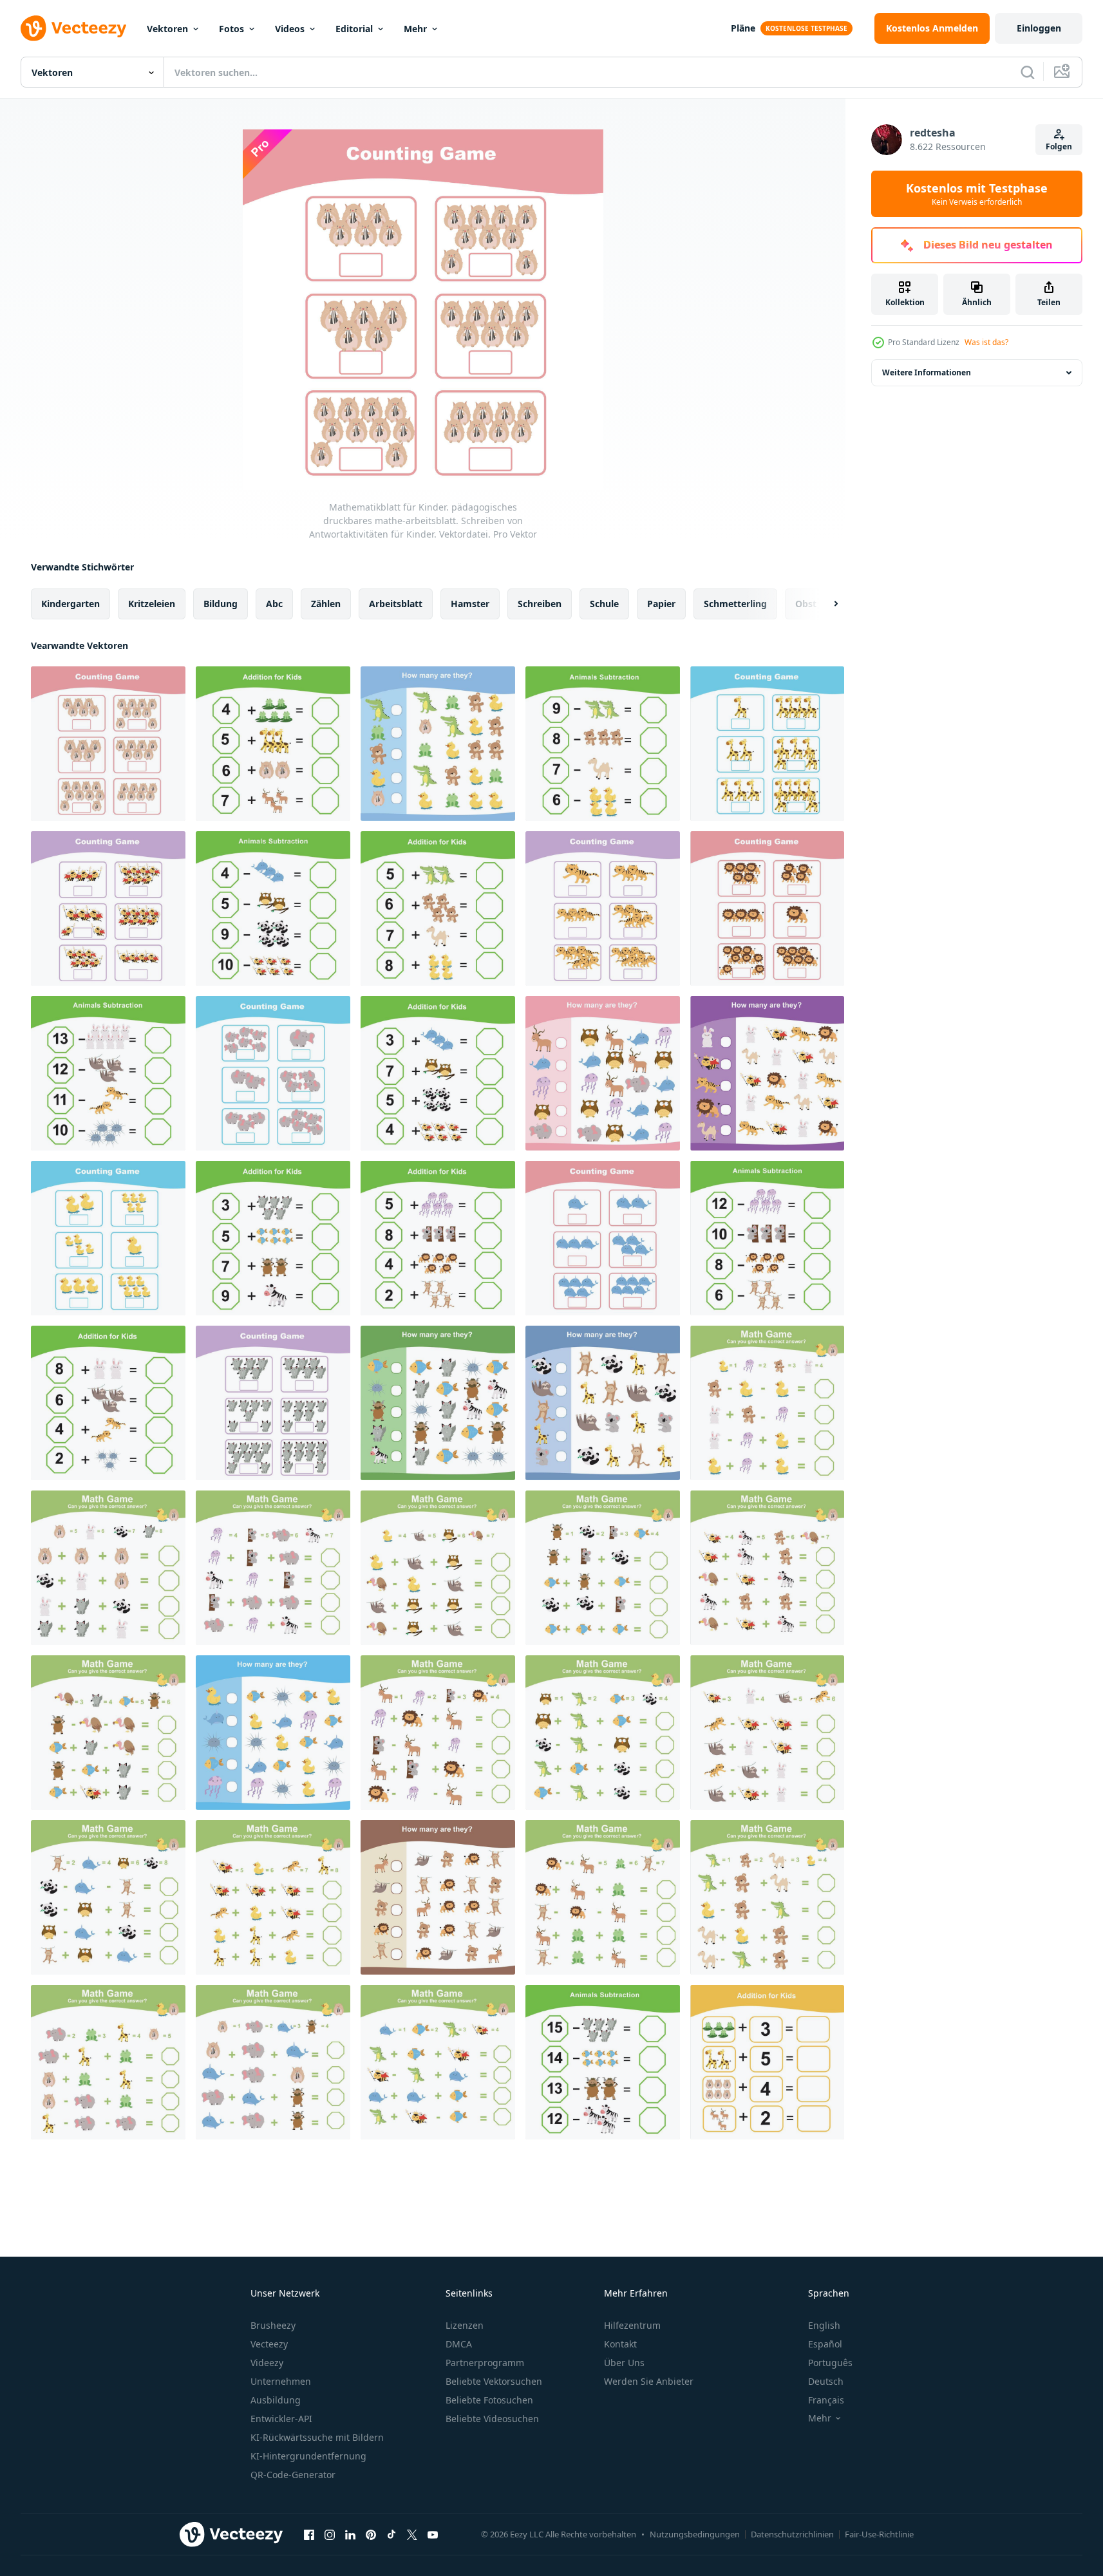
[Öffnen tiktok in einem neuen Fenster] (391, 2534)
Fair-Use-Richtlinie (879, 2534)
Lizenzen (465, 2325)
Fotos (231, 29)
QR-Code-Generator (293, 2475)
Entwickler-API (281, 2419)
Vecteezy (269, 2344)
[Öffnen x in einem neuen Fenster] (412, 2534)
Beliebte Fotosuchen (489, 2400)
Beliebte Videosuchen (492, 2419)
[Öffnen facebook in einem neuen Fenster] (309, 2534)
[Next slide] (825, 604)
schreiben (540, 604)
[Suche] (1028, 72)
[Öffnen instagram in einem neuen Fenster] (330, 2534)
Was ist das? (986, 342)
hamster (470, 604)
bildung (221, 604)
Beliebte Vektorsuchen (494, 2381)
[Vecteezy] (73, 28)
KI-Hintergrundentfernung (308, 2456)
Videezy (267, 2363)
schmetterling (735, 604)
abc (274, 604)
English (824, 2325)
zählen (326, 604)
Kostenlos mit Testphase (977, 194)
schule (604, 604)
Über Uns (624, 2363)
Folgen (1059, 146)
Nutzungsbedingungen (695, 2534)
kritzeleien (152, 604)
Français (826, 2400)
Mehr (415, 29)
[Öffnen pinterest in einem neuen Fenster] (371, 2534)
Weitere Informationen (927, 372)
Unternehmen (281, 2381)
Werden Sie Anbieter (649, 2381)
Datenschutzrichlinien (792, 2534)
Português (830, 2363)
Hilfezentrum (632, 2325)
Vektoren (167, 29)
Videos (290, 29)
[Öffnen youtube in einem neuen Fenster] (433, 2534)
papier (661, 604)
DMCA (459, 2344)
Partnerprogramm (485, 2363)
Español (825, 2344)
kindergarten (71, 604)
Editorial (354, 29)
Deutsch (826, 2381)
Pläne (743, 28)
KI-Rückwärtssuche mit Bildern (317, 2437)
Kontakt (620, 2344)
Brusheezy (273, 2325)
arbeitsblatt (396, 604)
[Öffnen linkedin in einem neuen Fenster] (350, 2534)
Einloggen (1039, 28)
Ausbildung (276, 2400)
